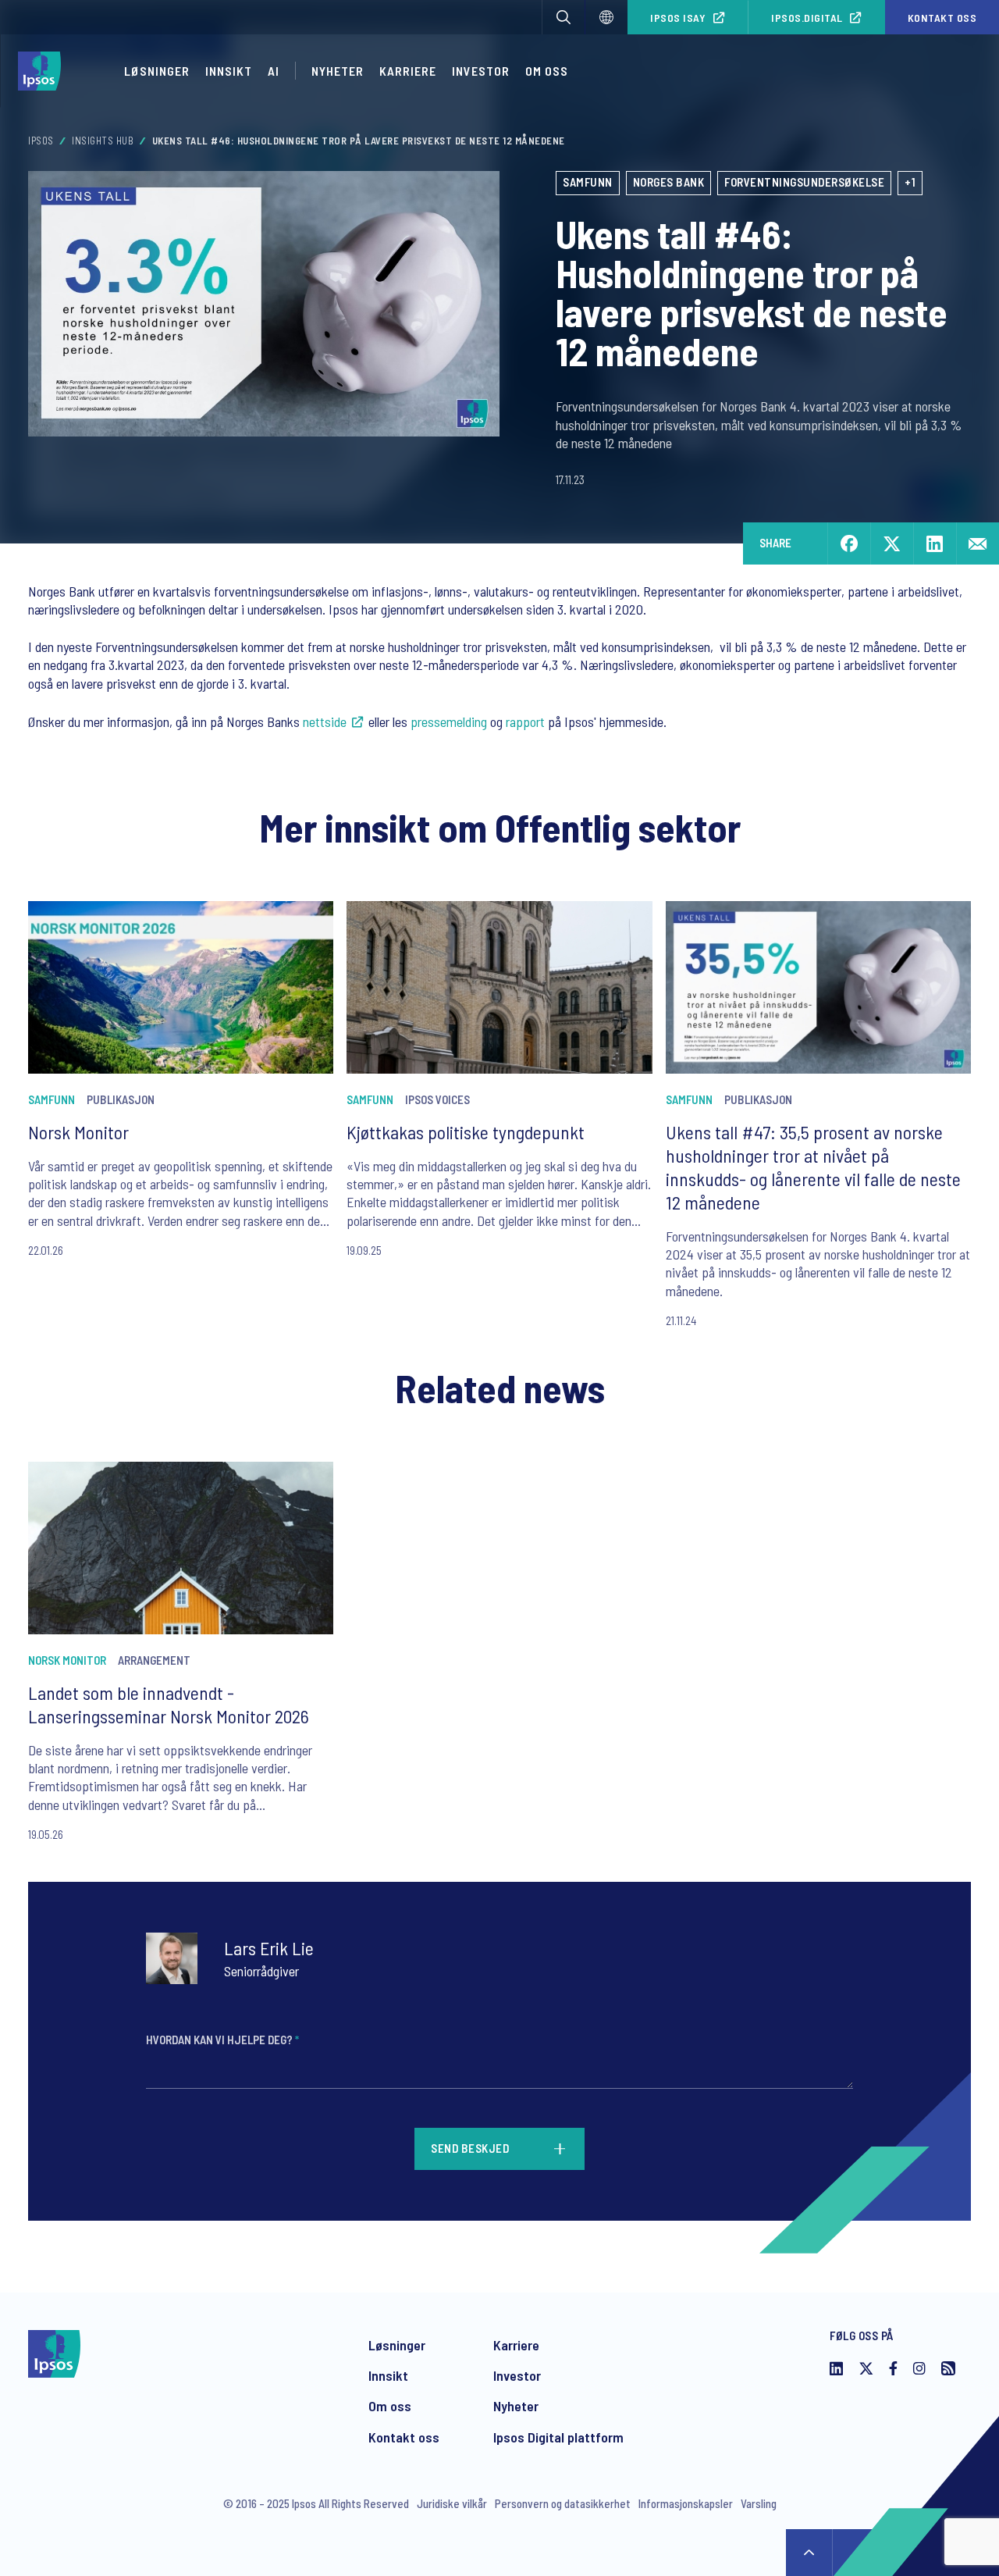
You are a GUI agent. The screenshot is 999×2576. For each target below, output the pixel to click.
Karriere (408, 71)
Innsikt (229, 71)
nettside (325, 721)
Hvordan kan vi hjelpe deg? (222, 2040)
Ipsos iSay (678, 18)
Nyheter (338, 71)
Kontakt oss (404, 2437)
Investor (481, 71)
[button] (563, 17)
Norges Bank (669, 182)
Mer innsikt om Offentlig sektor (500, 827)
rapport (525, 721)
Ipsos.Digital (807, 18)
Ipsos (41, 141)
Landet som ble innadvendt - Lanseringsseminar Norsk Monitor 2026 (169, 1704)
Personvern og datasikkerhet (563, 2503)
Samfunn (588, 182)
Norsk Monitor (78, 1132)
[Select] (606, 17)
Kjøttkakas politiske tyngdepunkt (466, 1132)
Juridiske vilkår (452, 2503)
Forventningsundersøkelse (804, 182)
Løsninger (157, 71)
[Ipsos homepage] (43, 71)
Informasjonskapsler (686, 2503)
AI (274, 71)
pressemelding (449, 721)
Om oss (547, 71)
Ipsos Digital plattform (558, 2437)
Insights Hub (103, 141)
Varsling (759, 2503)
